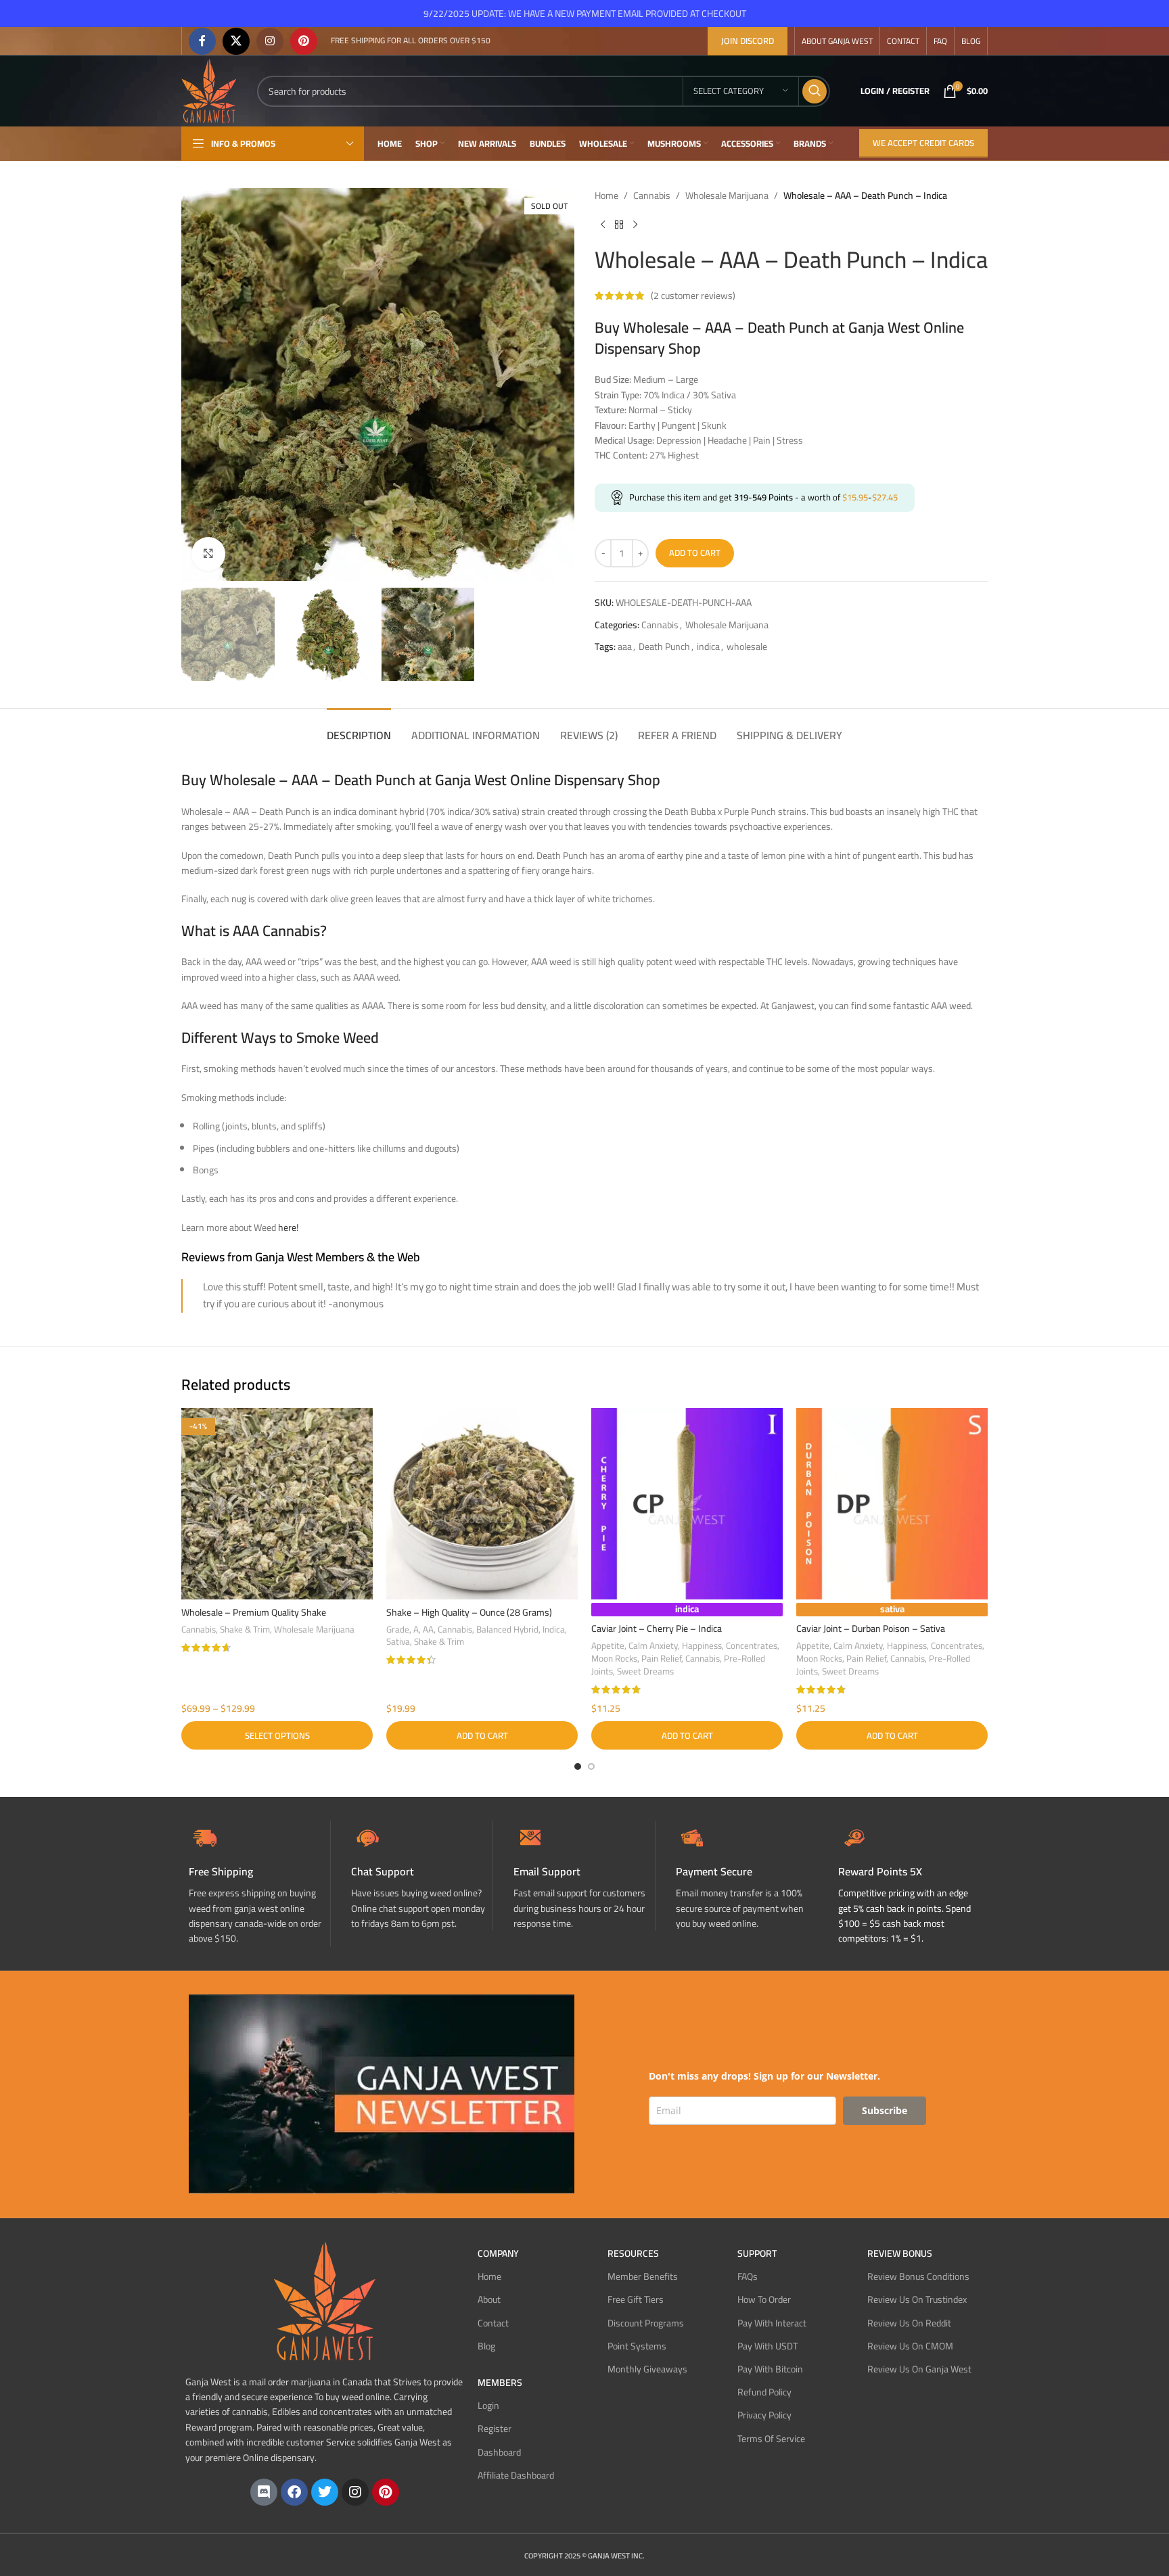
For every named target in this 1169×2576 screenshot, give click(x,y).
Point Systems (637, 2346)
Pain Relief (661, 1659)
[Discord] (264, 2492)
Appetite (608, 1646)
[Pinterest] (386, 2492)
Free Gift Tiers (636, 2299)
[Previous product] (603, 225)
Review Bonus (900, 2253)
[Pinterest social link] (304, 41)
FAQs (748, 2276)
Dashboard (499, 2452)
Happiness (702, 1646)
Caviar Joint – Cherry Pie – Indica (657, 1629)
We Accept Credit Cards (923, 143)
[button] (482, 1735)
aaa (625, 647)
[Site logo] (209, 90)
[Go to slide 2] (591, 1766)
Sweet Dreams (645, 1671)
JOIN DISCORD (748, 41)
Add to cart (695, 553)
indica (708, 647)
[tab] (359, 729)
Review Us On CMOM (910, 2346)
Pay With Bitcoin (770, 2369)
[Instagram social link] (270, 41)
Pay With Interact (772, 2323)
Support (757, 2253)
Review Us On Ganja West (919, 2369)
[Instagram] (355, 2492)
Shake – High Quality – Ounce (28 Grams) (469, 1612)
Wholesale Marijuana (727, 195)
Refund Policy (764, 2392)
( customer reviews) (693, 296)
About (489, 2299)
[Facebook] (294, 2492)
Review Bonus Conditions (918, 2276)
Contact (493, 2323)
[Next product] (635, 225)
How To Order (764, 2299)
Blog (486, 2346)
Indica (554, 1630)
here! (288, 1227)
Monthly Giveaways (647, 2369)
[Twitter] (325, 2492)
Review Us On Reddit (909, 2323)
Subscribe (885, 2110)
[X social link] (236, 41)
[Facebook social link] (202, 41)
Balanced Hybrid (507, 1630)
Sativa (398, 1642)
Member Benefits (643, 2276)
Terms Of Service (771, 2439)
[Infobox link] (422, 1876)
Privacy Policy (764, 2415)
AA (428, 1630)
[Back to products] (619, 225)
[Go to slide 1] (578, 1766)
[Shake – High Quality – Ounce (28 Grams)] (482, 1504)
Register (495, 2429)
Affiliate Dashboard (516, 2475)
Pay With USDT (767, 2346)
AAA (248, 931)
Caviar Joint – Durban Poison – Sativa (871, 1629)
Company (498, 2253)
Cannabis (652, 195)
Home (606, 195)
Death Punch (664, 647)
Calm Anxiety (653, 1646)
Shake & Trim (245, 1630)
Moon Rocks (614, 1659)
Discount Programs (646, 2323)
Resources (633, 2253)
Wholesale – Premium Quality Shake (254, 1612)
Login (488, 2406)
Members (500, 2383)
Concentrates (752, 1646)
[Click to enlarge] (208, 554)
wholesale (747, 647)
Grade (398, 1630)
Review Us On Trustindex (917, 2299)
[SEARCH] (815, 91)
